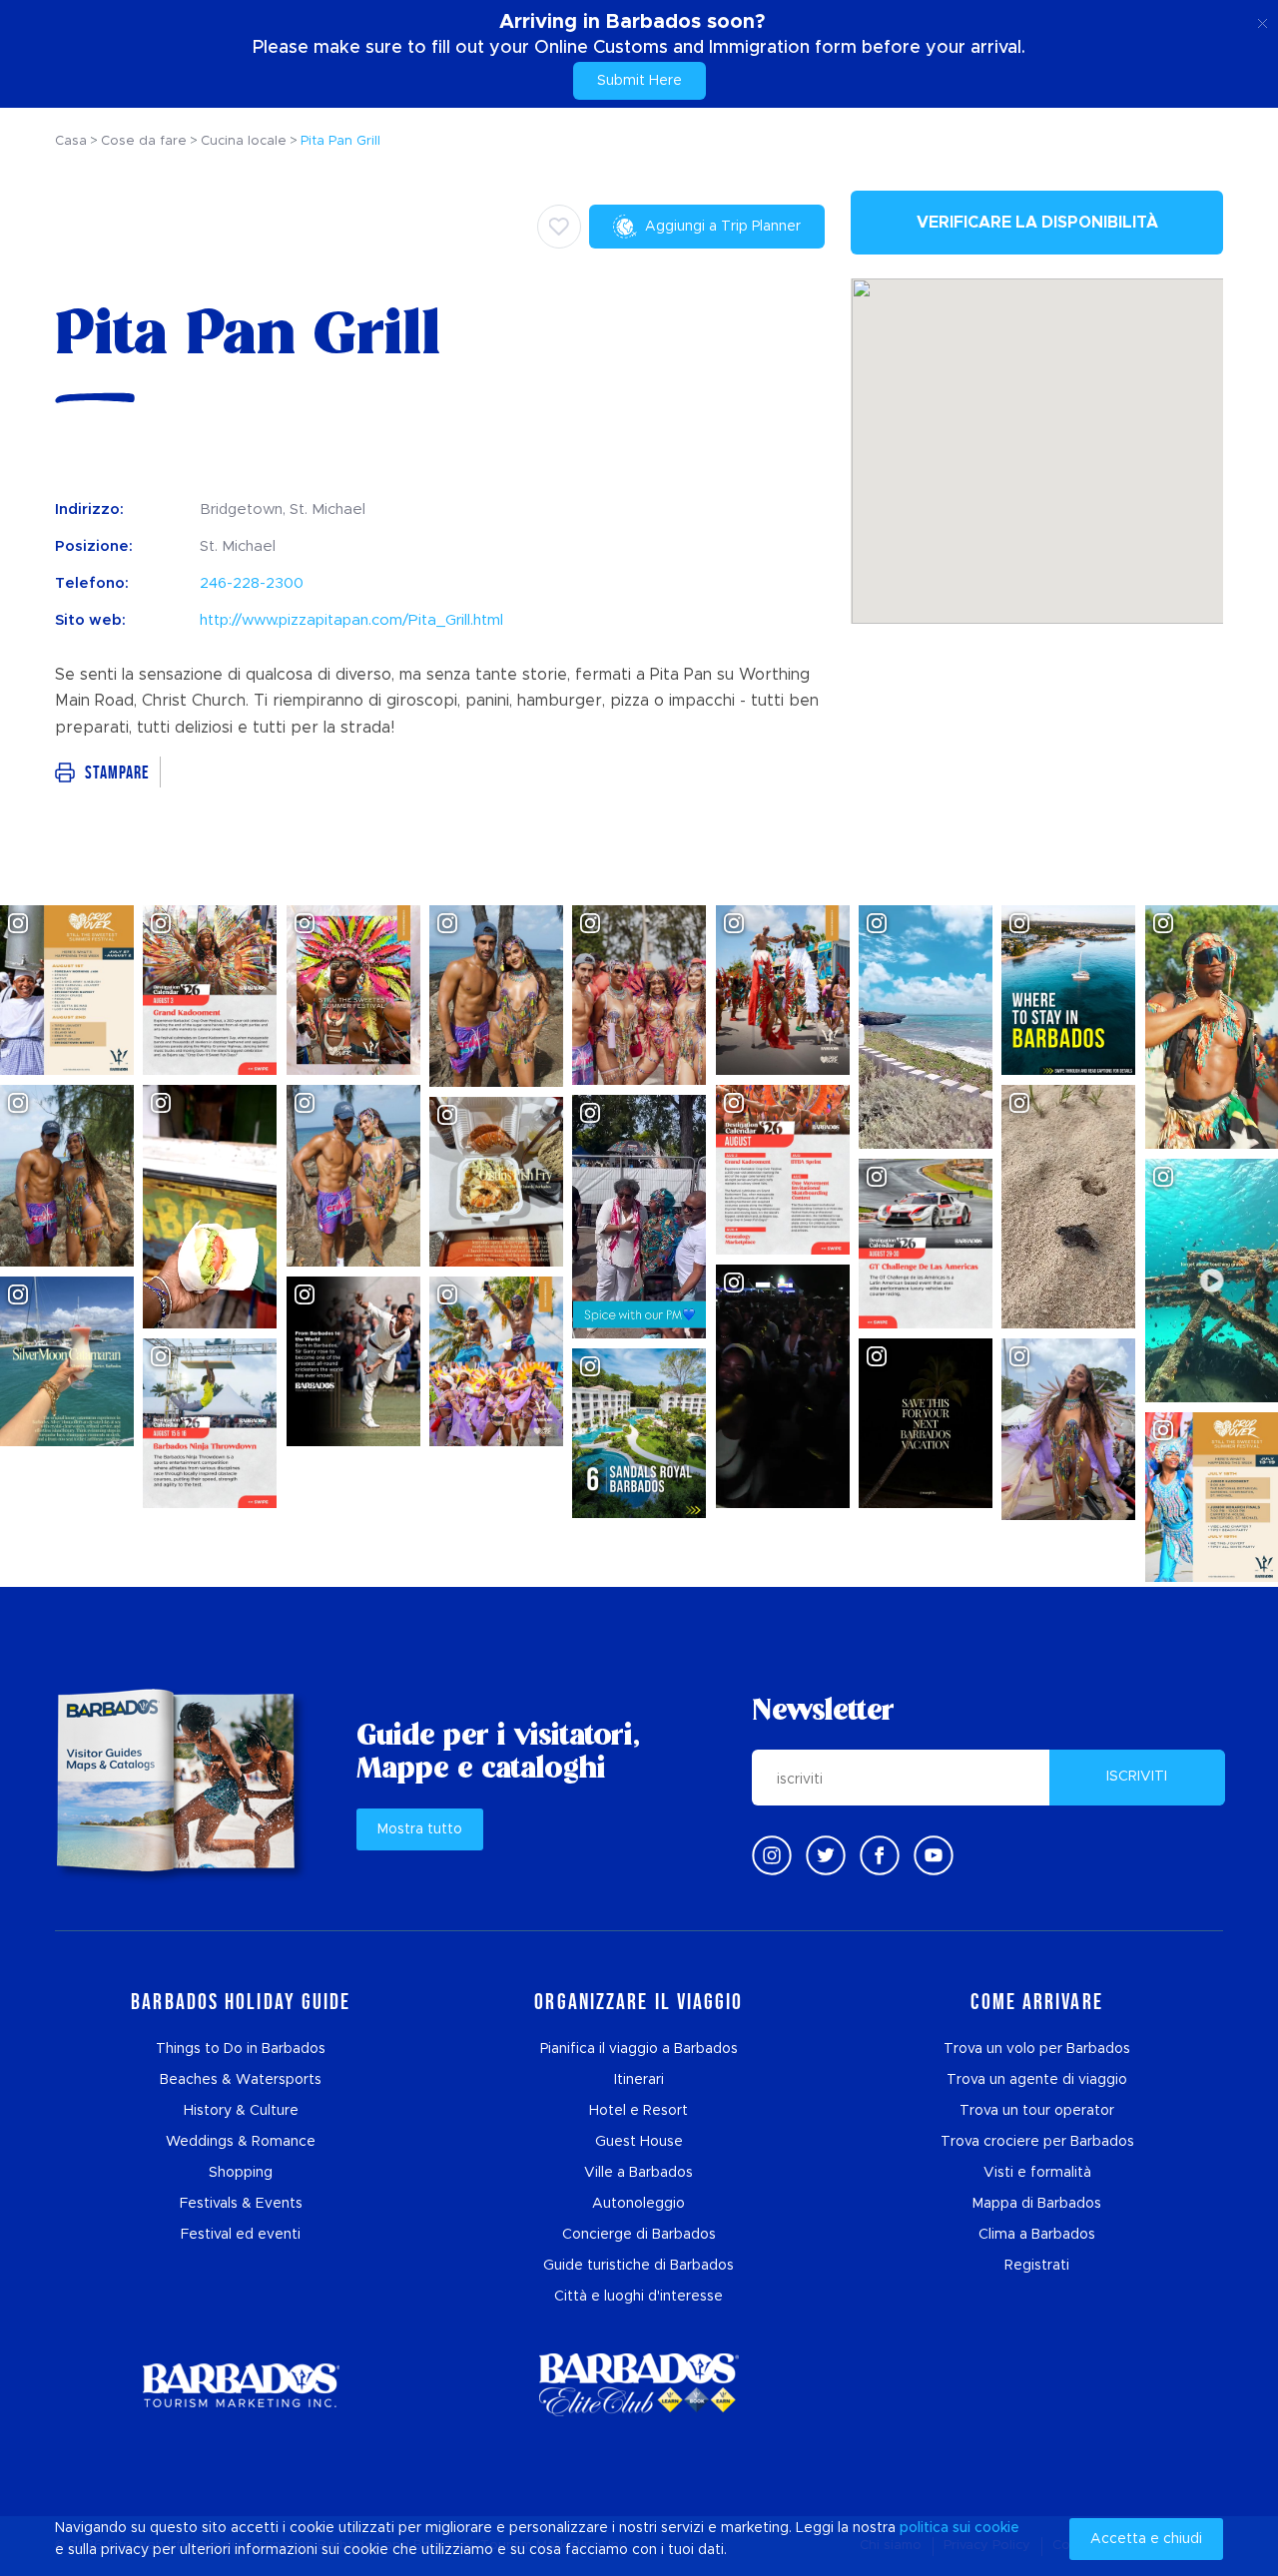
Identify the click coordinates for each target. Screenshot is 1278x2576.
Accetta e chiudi (1146, 2539)
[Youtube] (934, 1855)
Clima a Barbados (1037, 2235)
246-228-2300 (252, 583)
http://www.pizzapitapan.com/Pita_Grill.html (351, 620)
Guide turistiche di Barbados (639, 2266)
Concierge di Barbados (639, 2235)
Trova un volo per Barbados (1037, 2049)
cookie (997, 2528)
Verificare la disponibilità (1037, 223)
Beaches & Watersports (241, 2080)
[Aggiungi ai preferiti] (559, 227)
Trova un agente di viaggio (1037, 2080)
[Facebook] (880, 1855)
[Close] (1263, 20)
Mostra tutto (420, 1829)
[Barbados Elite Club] (639, 2385)
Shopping (241, 2173)
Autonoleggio (639, 2204)
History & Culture (241, 2111)
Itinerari (639, 2080)
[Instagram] (772, 1855)
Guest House (639, 2142)
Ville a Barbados (639, 2173)
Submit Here (639, 81)
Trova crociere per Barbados (1037, 2142)
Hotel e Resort (639, 2111)
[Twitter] (826, 1855)
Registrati (1037, 2266)
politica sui (935, 2528)
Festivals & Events (241, 2204)
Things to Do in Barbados (241, 2049)
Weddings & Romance (241, 2142)
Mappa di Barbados (1037, 2204)
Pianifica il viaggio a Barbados (639, 2049)
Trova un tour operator (1037, 2111)
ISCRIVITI (1137, 1777)
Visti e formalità (1037, 2173)
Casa (71, 141)
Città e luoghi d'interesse (639, 2297)
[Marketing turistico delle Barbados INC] (241, 2385)
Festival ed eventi (241, 2235)
